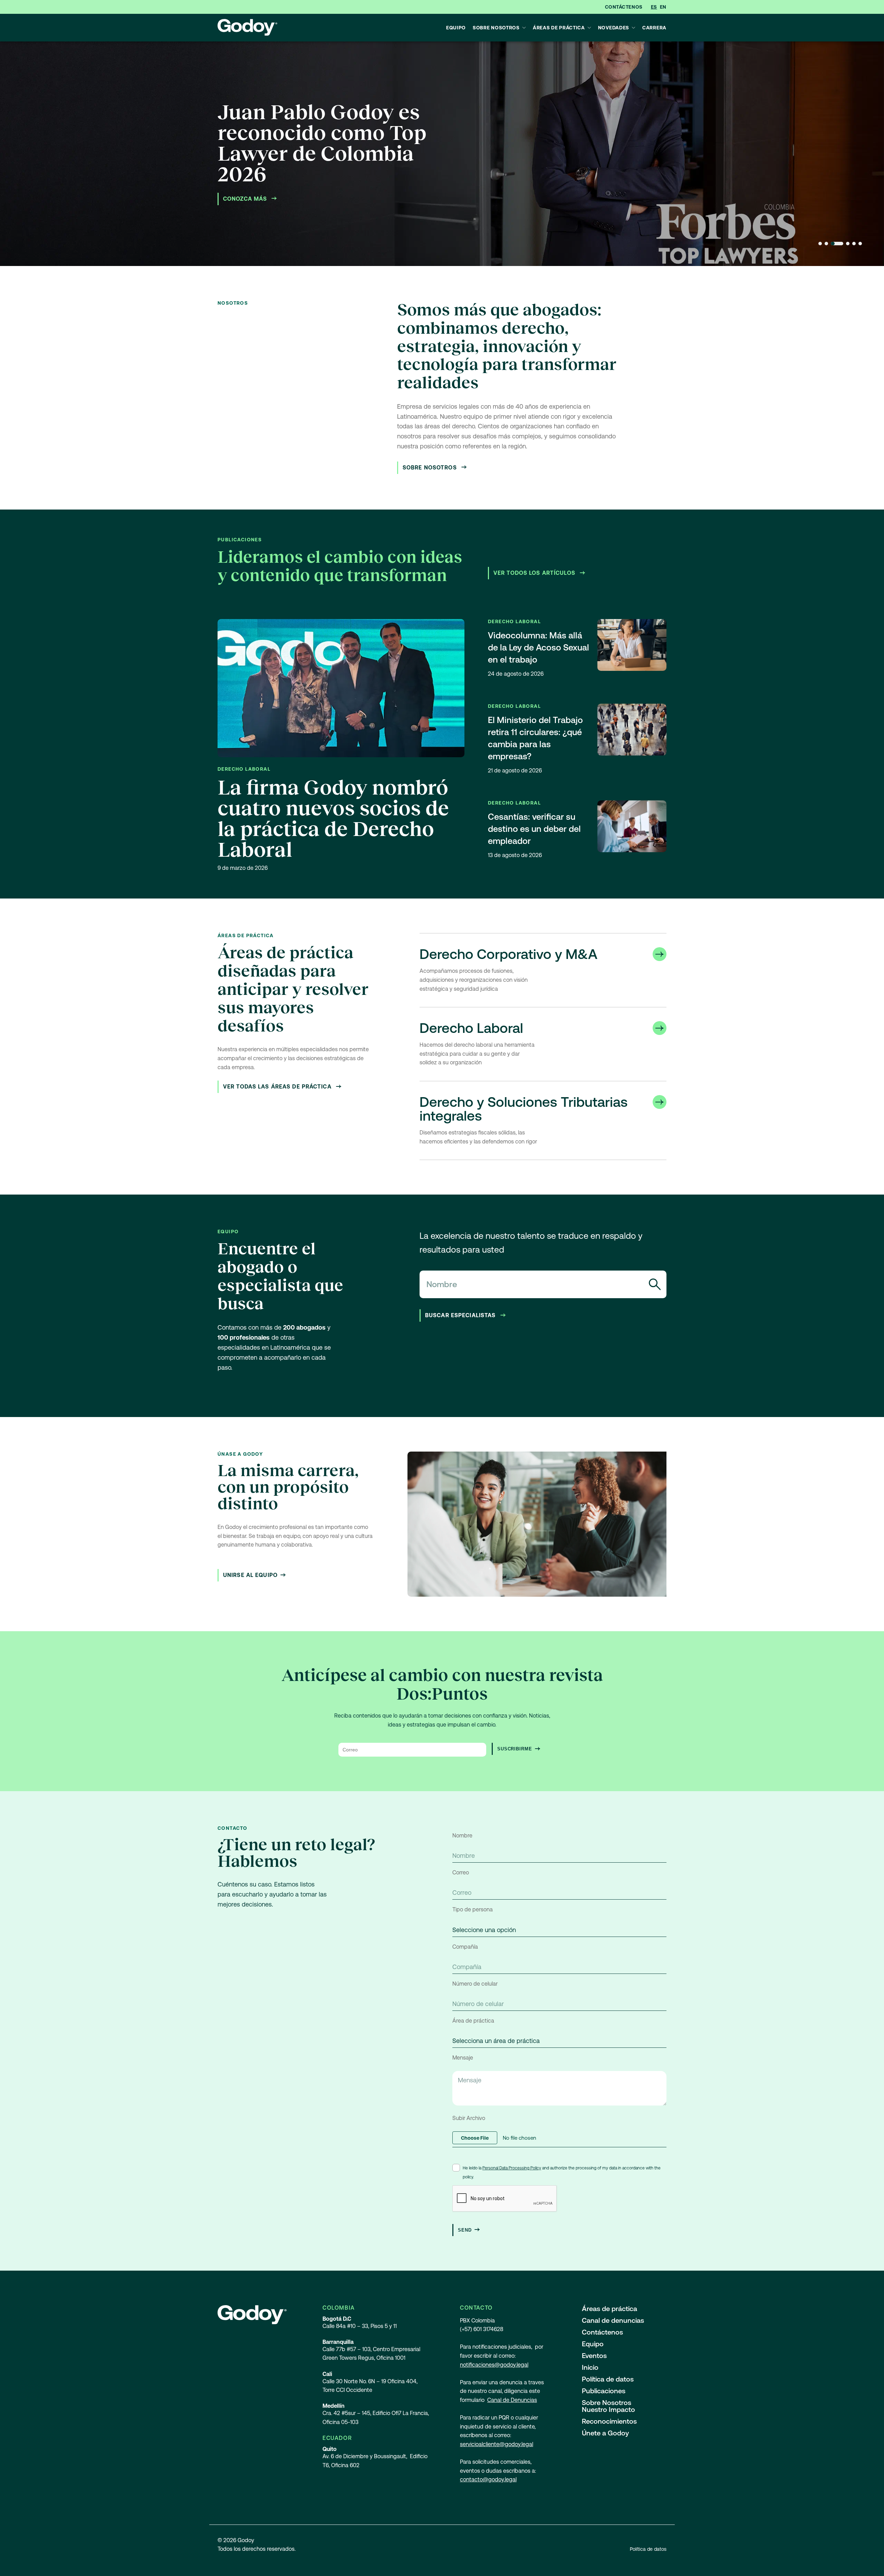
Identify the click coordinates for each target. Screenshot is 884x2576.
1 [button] (820, 244)
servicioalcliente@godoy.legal (497, 2444)
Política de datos (608, 2379)
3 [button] (837, 244)
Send (465, 2230)
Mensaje (463, 2058)
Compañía (465, 1947)
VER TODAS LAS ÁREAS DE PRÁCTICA (278, 1087)
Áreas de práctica (559, 28)
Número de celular (475, 1984)
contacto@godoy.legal (488, 2479)
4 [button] (848, 244)
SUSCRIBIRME (515, 1749)
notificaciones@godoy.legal (494, 2365)
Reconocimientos (609, 2421)
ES (654, 7)
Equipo (456, 28)
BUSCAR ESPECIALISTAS (461, 1315)
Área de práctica (473, 2021)
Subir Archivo (469, 2118)
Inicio (590, 2367)
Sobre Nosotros (496, 28)
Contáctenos (624, 7)
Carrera (654, 28)
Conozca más (246, 199)
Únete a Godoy (605, 2433)
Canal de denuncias (613, 2320)
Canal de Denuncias (512, 2400)
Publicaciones (604, 2391)
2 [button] (826, 244)
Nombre (462, 1836)
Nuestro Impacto (608, 2409)
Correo (461, 1872)
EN (663, 7)
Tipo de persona (473, 1909)
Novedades (614, 28)
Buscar (655, 1284)
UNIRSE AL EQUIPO (250, 1575)
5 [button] (854, 244)
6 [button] (860, 244)
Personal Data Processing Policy (512, 2168)
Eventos (594, 2356)
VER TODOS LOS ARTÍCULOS (535, 573)
